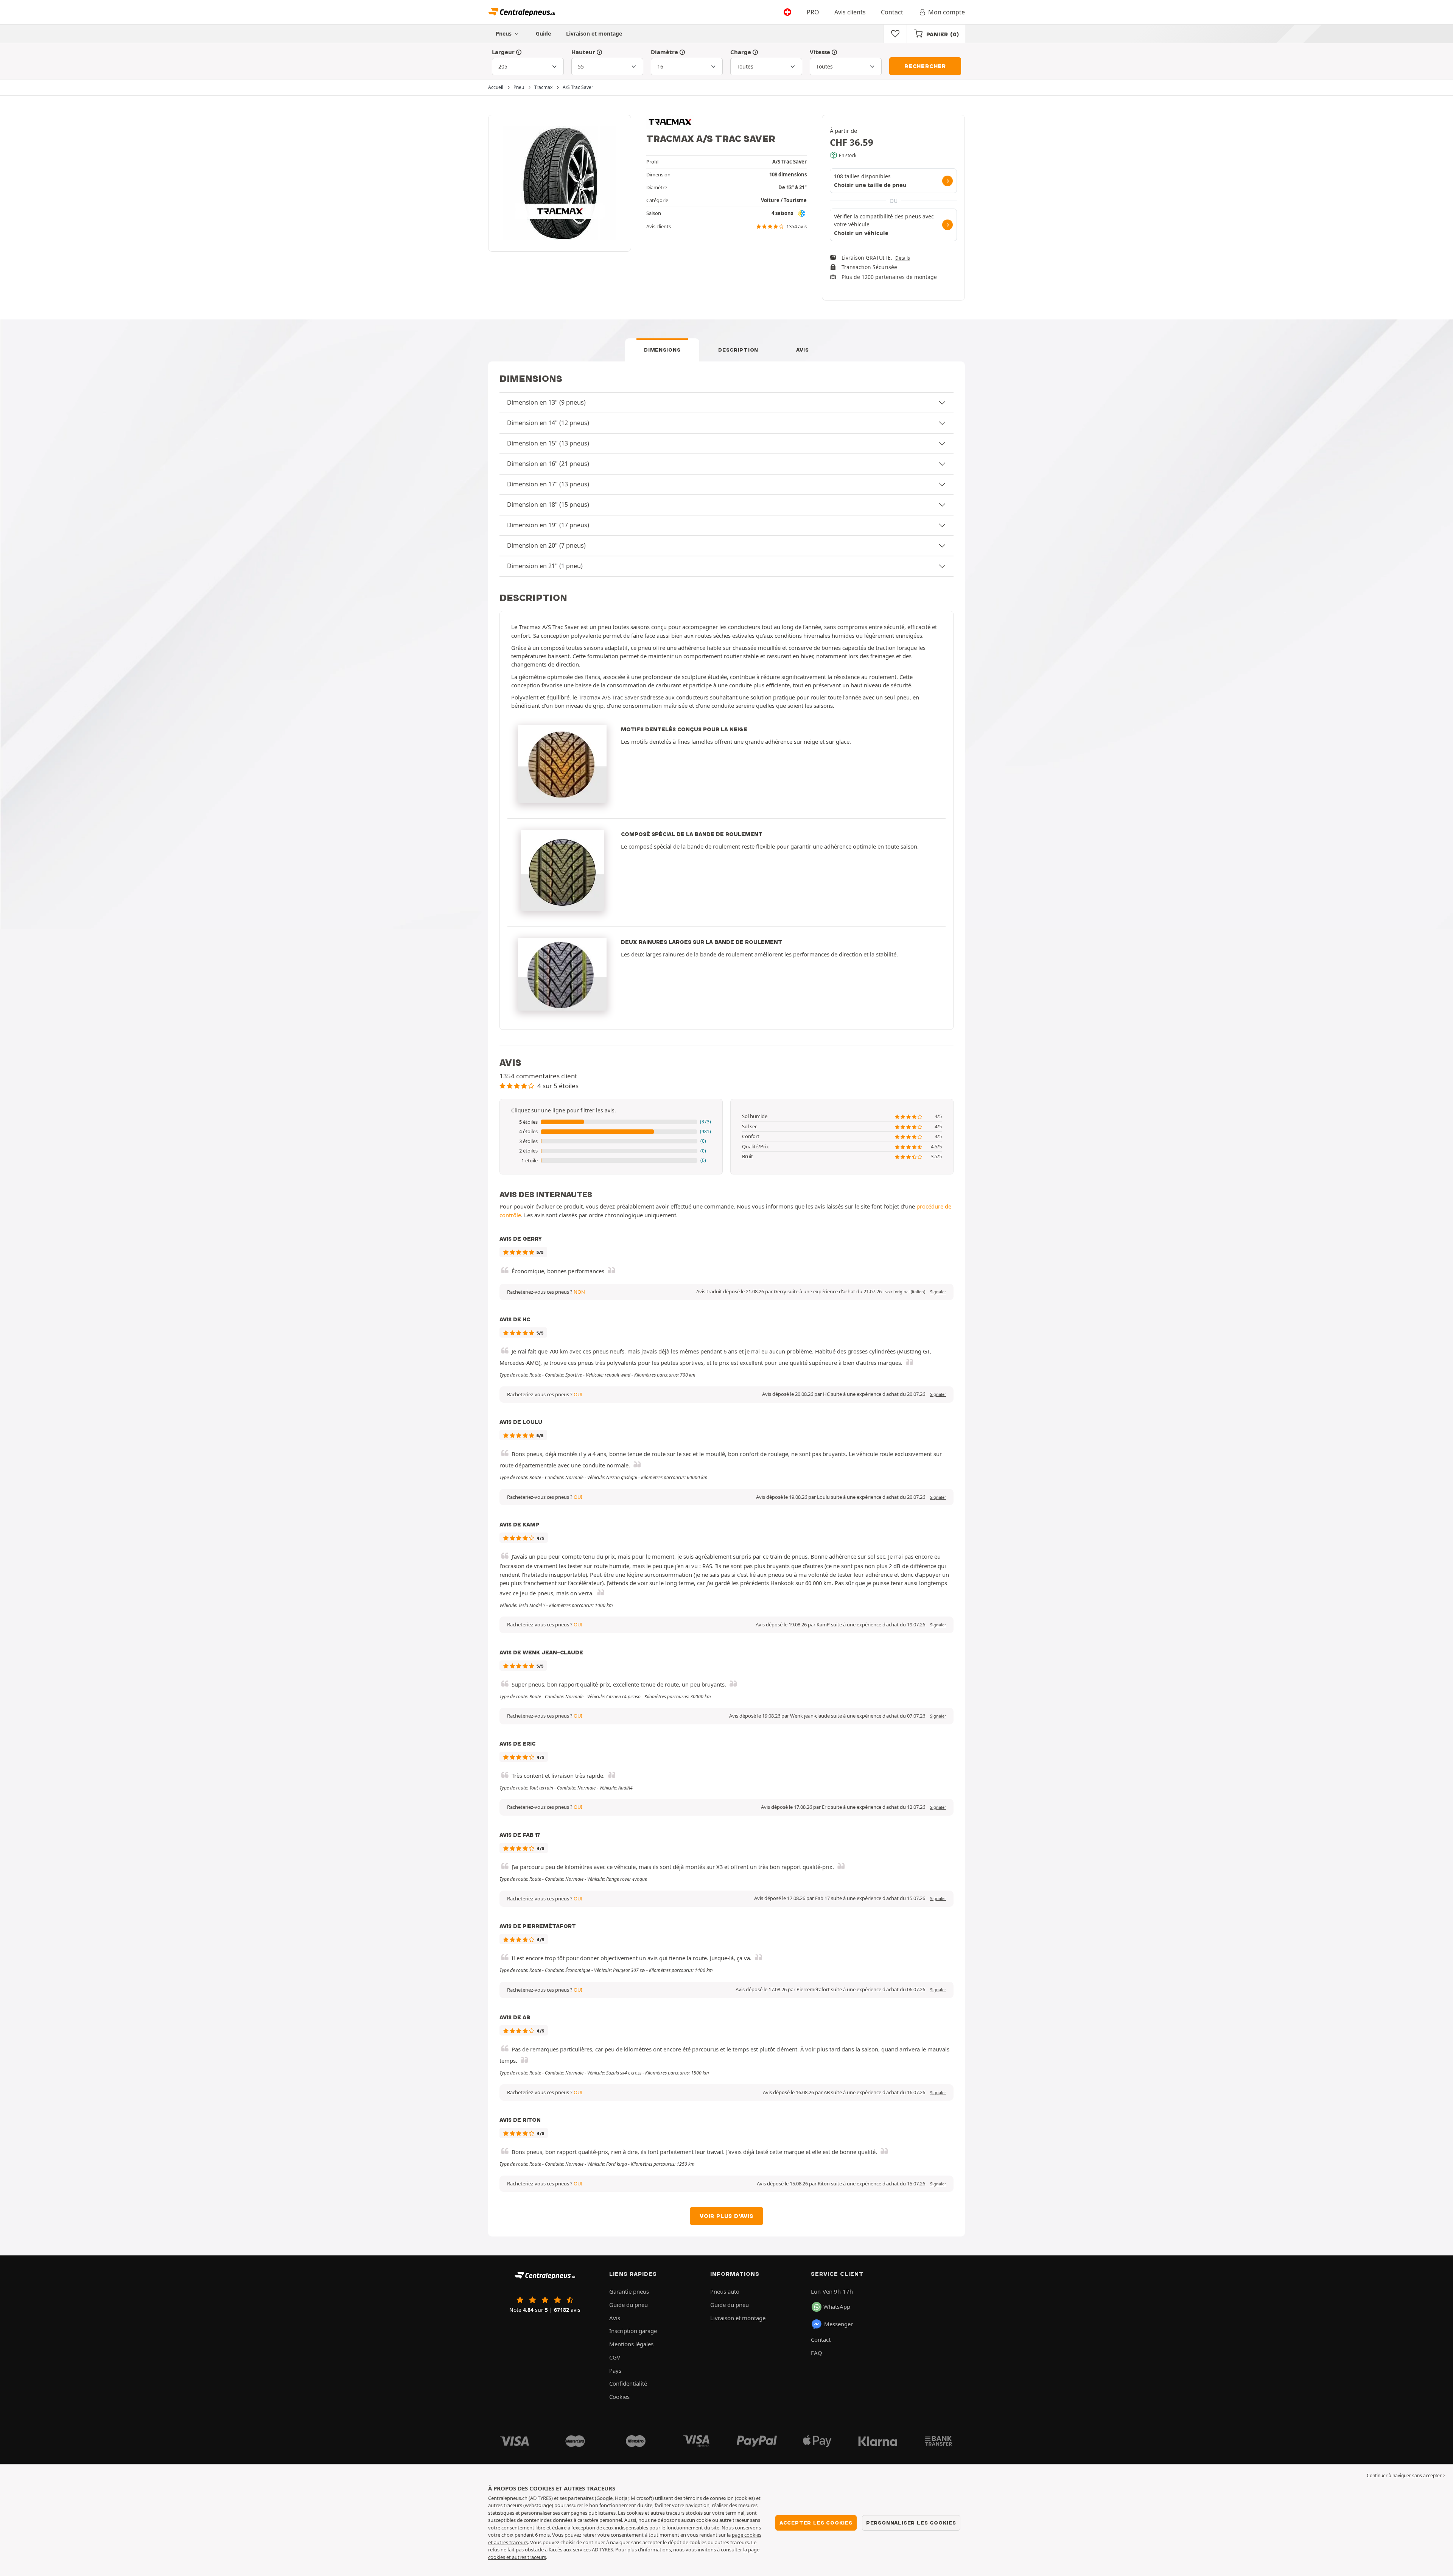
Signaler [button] (938, 1292)
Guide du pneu (628, 2305)
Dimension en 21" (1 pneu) (545, 566)
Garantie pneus (629, 2291)
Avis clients (850, 12)
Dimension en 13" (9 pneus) (546, 402)
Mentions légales (631, 2344)
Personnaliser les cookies (911, 2523)
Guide (543, 33)
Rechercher (925, 66)
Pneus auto (725, 2291)
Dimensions (662, 350)
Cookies (619, 2397)
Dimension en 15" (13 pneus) (548, 443)
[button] (611, 1122)
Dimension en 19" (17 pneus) (548, 525)
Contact (892, 12)
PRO (813, 12)
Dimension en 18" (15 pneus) (548, 505)
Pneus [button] (504, 33)
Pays (615, 2370)
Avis (803, 350)
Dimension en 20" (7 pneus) (546, 545)
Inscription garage (633, 2331)
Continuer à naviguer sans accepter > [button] (1406, 2476)
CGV (615, 2357)
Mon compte (947, 12)
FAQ (817, 2353)
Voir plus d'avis (726, 2216)
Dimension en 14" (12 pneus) (548, 423)
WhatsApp (837, 2307)
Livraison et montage (594, 33)
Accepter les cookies (816, 2523)
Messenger (839, 2324)
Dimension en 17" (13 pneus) (548, 484)
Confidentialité (628, 2383)
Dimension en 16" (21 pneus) (548, 464)
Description (738, 350)
